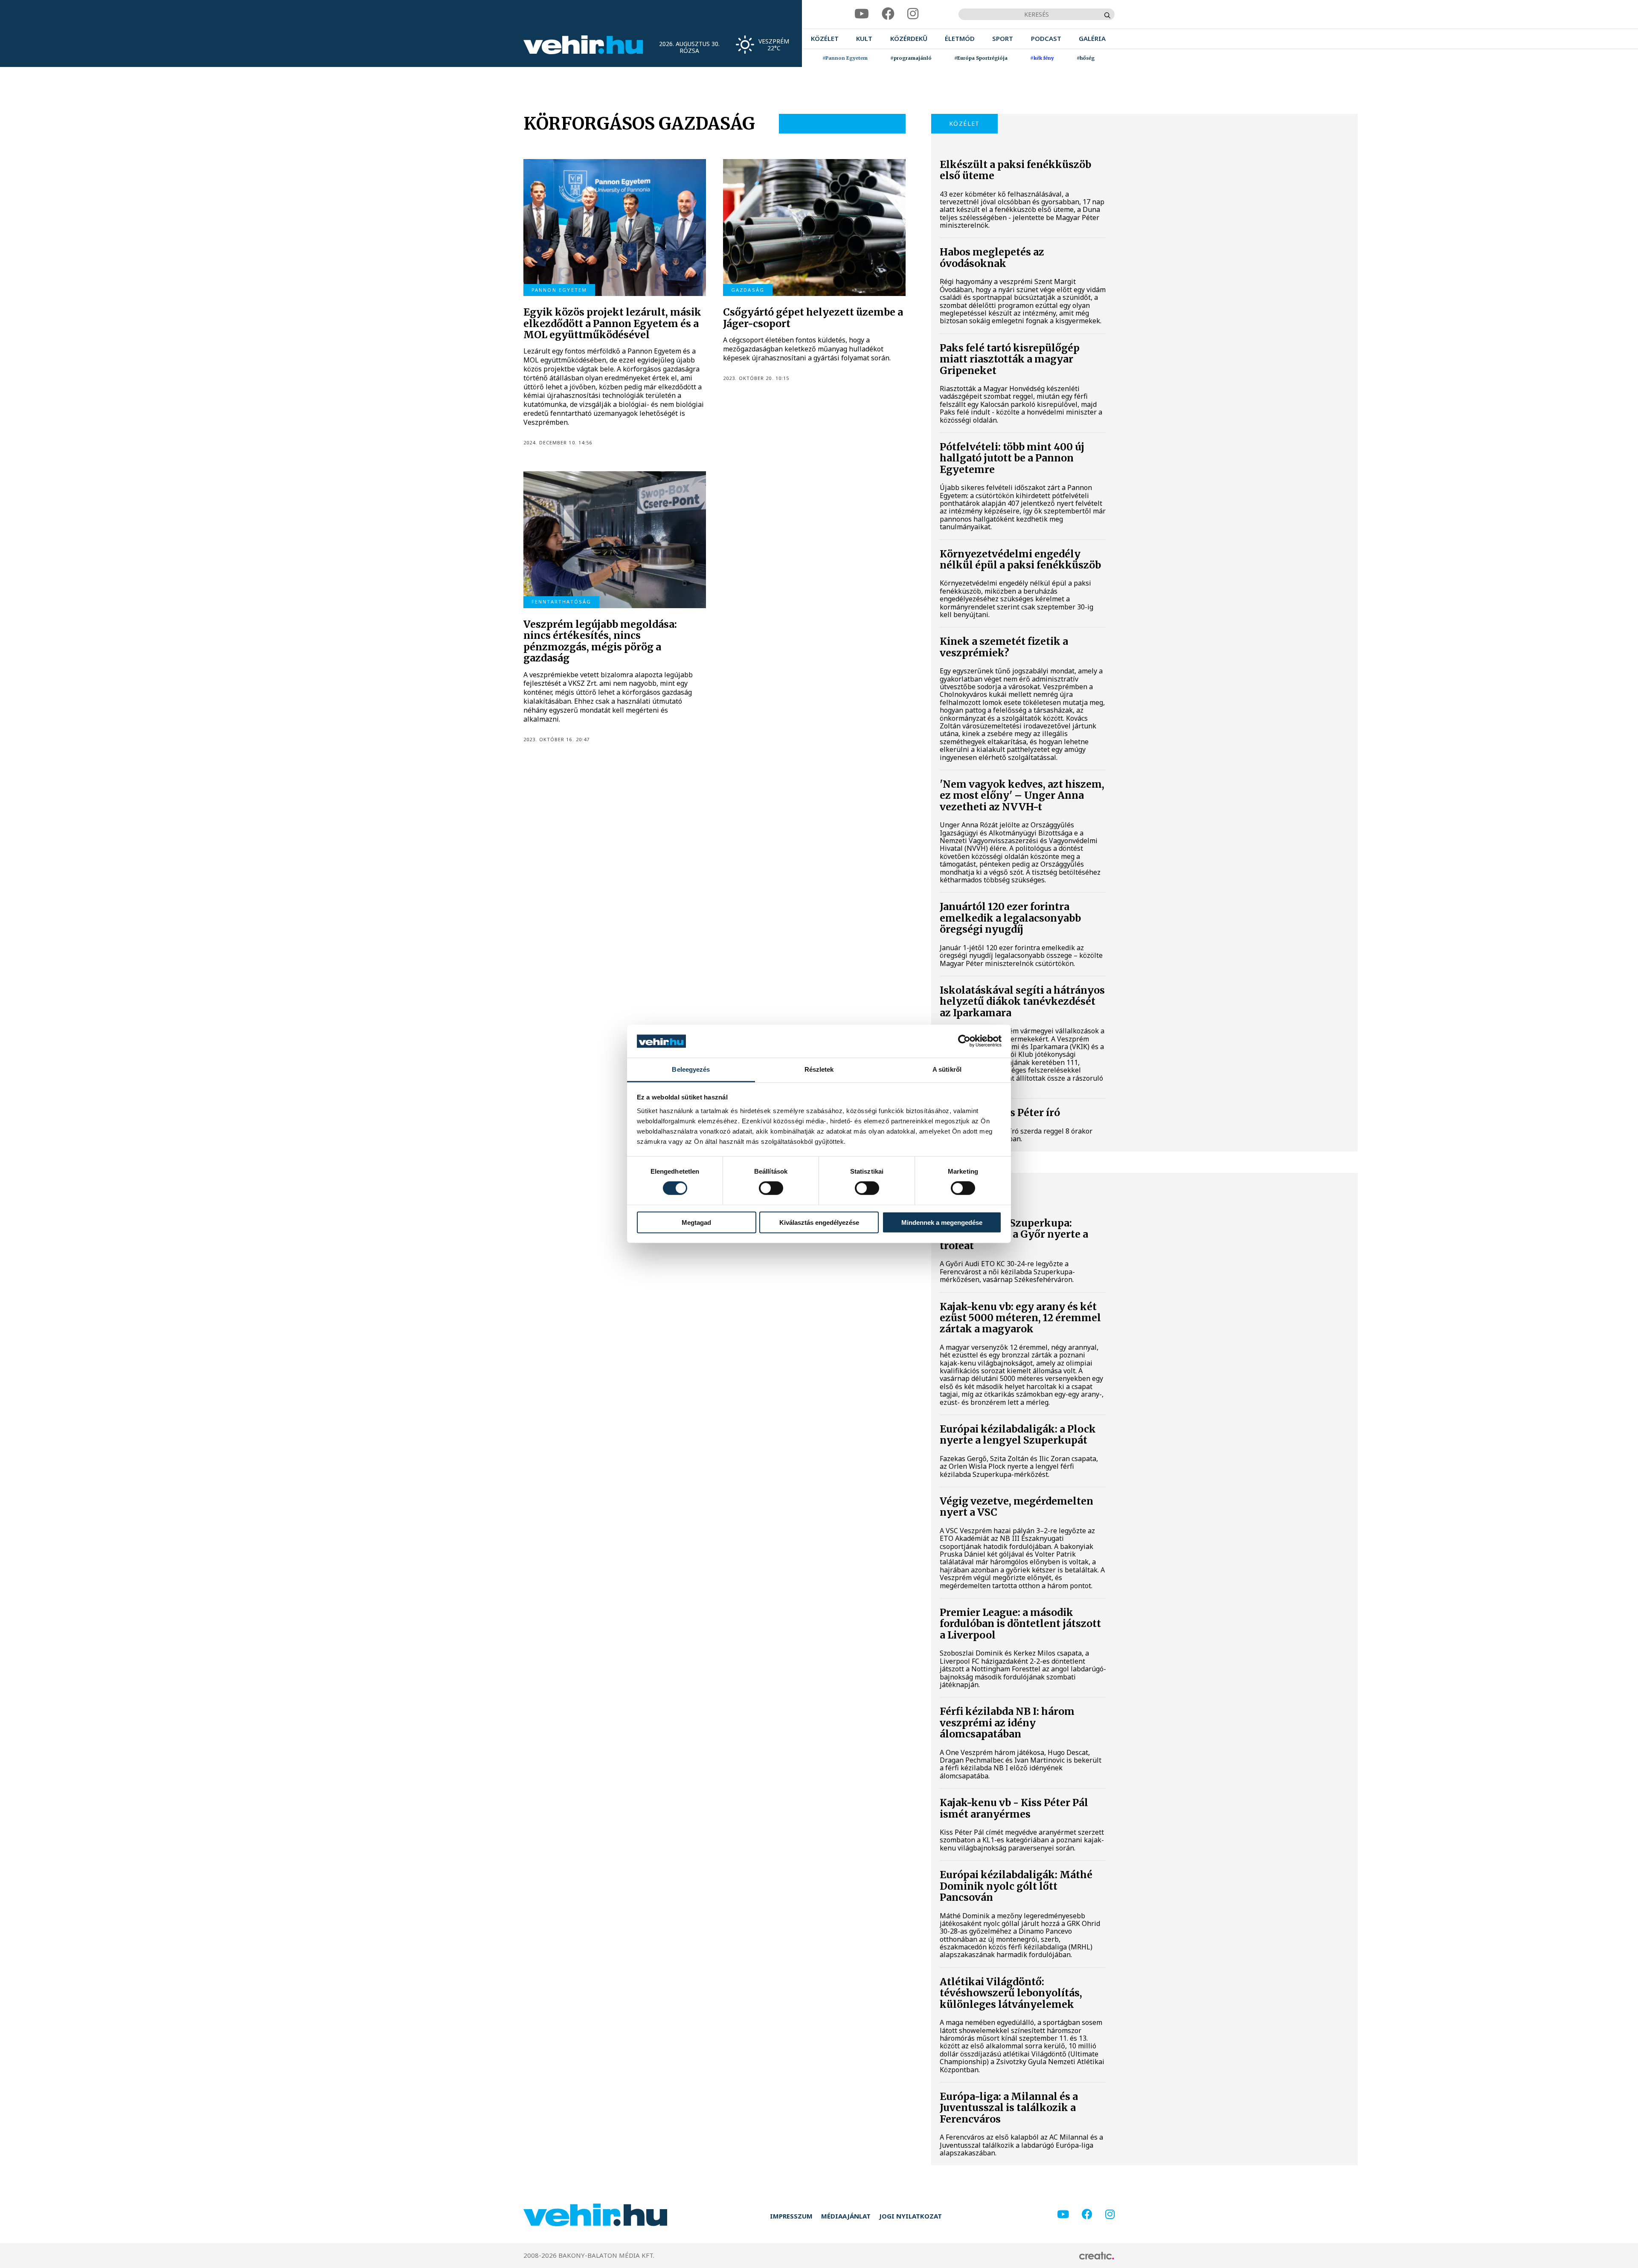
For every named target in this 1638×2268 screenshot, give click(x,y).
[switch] (771, 1188)
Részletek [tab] (819, 1069)
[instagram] (913, 14)
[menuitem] (825, 39)
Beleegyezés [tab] (691, 1069)
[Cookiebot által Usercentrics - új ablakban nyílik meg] (964, 1041)
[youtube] (862, 14)
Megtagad (696, 1222)
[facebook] (888, 14)
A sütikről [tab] (947, 1069)
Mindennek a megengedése (942, 1222)
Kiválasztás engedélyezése (819, 1222)
